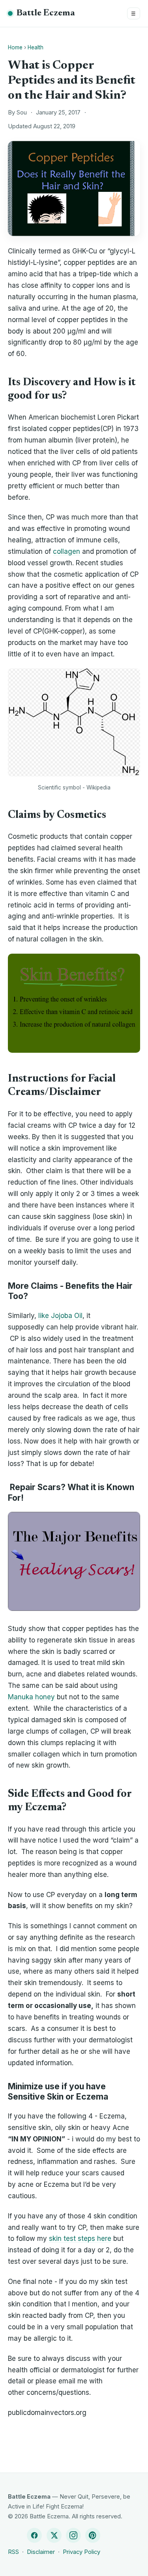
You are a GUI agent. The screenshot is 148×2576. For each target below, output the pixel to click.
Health (36, 47)
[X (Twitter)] (54, 2535)
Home (15, 47)
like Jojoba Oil (60, 1316)
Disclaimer (41, 2552)
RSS (13, 2552)
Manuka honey (31, 1697)
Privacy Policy (81, 2552)
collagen (67, 551)
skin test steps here (80, 2239)
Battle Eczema (46, 13)
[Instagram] (73, 2535)
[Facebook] (34, 2535)
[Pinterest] (93, 2535)
